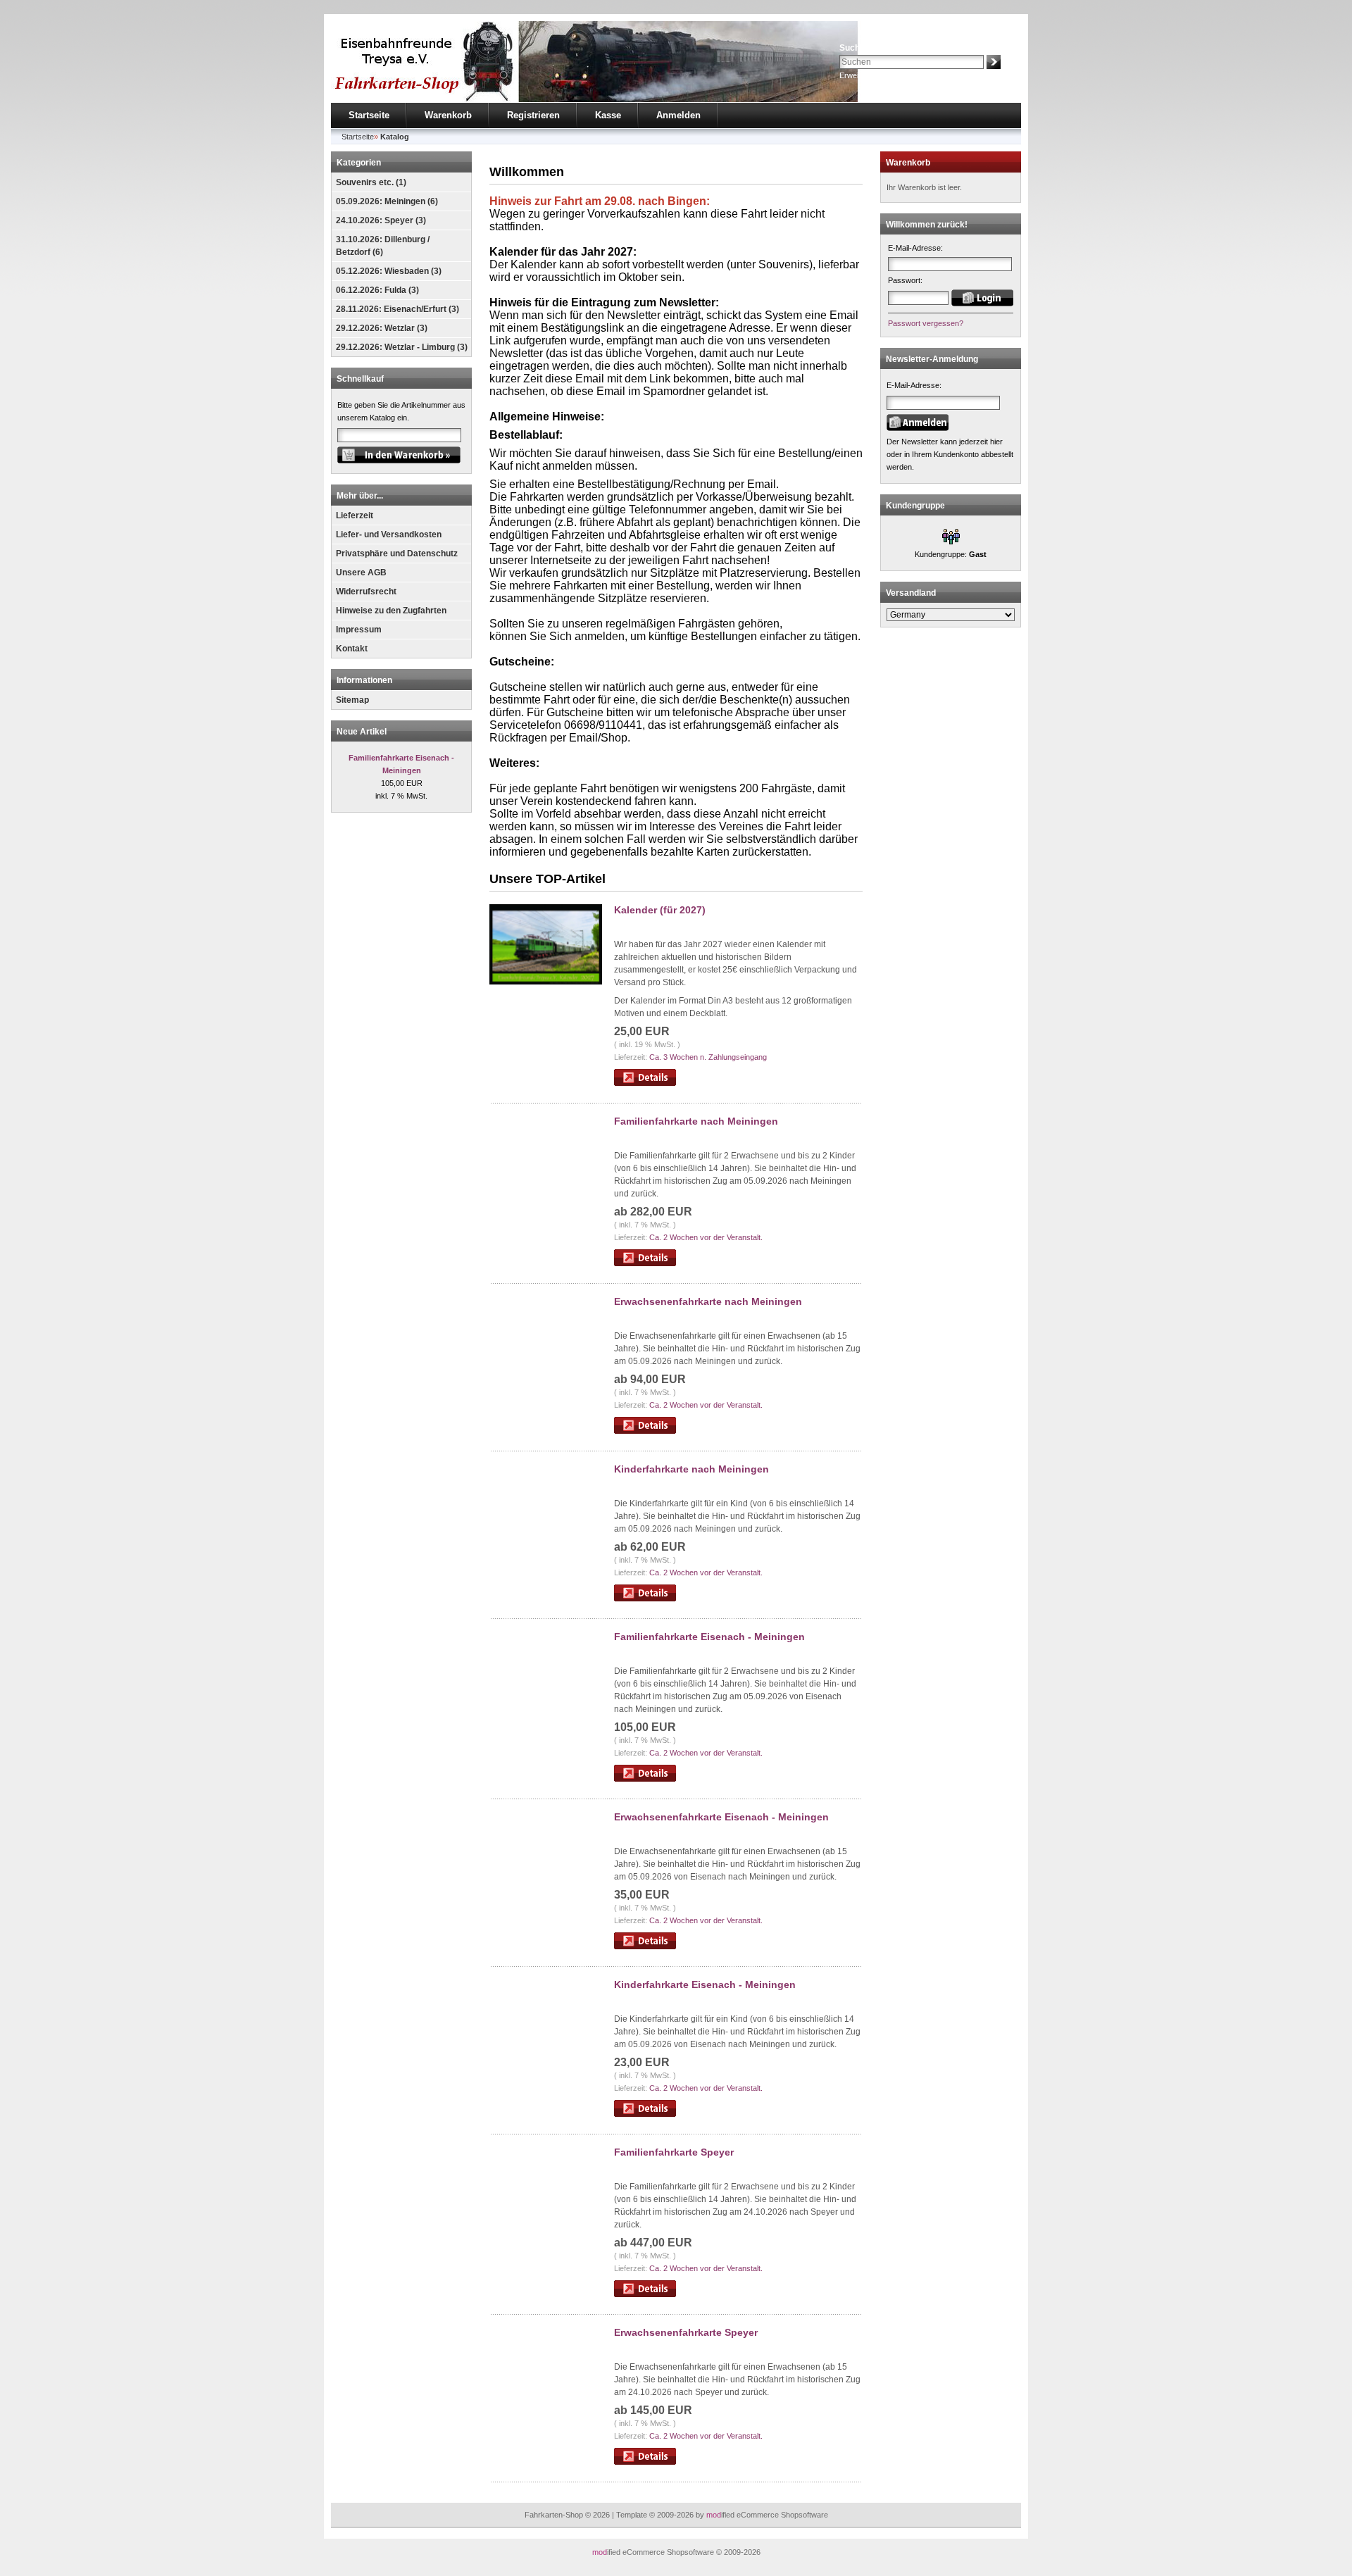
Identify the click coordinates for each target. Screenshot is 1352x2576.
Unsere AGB (361, 573)
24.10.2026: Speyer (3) (381, 220)
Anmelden (678, 115)
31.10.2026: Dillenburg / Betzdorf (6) (383, 246)
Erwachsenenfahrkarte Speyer (686, 2332)
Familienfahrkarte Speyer (674, 2152)
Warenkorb (448, 115)
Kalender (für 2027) (660, 910)
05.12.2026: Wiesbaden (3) (389, 271)
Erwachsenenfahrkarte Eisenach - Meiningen (721, 1817)
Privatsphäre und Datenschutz (397, 554)
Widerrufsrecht (366, 592)
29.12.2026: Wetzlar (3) (382, 328)
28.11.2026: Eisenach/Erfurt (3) (398, 309)
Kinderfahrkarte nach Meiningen (691, 1469)
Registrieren (533, 115)
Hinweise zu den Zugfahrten (391, 611)
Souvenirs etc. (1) (371, 182)
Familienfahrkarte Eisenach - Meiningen (709, 1637)
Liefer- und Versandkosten (389, 534)
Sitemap (352, 700)
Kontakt (352, 649)
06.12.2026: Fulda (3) (377, 290)
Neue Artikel (362, 732)
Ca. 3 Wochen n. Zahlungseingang (708, 1057)
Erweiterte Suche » (872, 75)
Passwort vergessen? (926, 323)
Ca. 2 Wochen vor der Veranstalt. (706, 1237)
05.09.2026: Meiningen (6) (387, 201)
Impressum (359, 630)
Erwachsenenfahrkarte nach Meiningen (708, 1301)
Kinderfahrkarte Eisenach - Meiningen (705, 1984)
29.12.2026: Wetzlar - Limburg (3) (402, 347)
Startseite (369, 115)
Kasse (608, 115)
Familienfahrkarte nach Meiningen (696, 1121)
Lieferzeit (355, 515)
